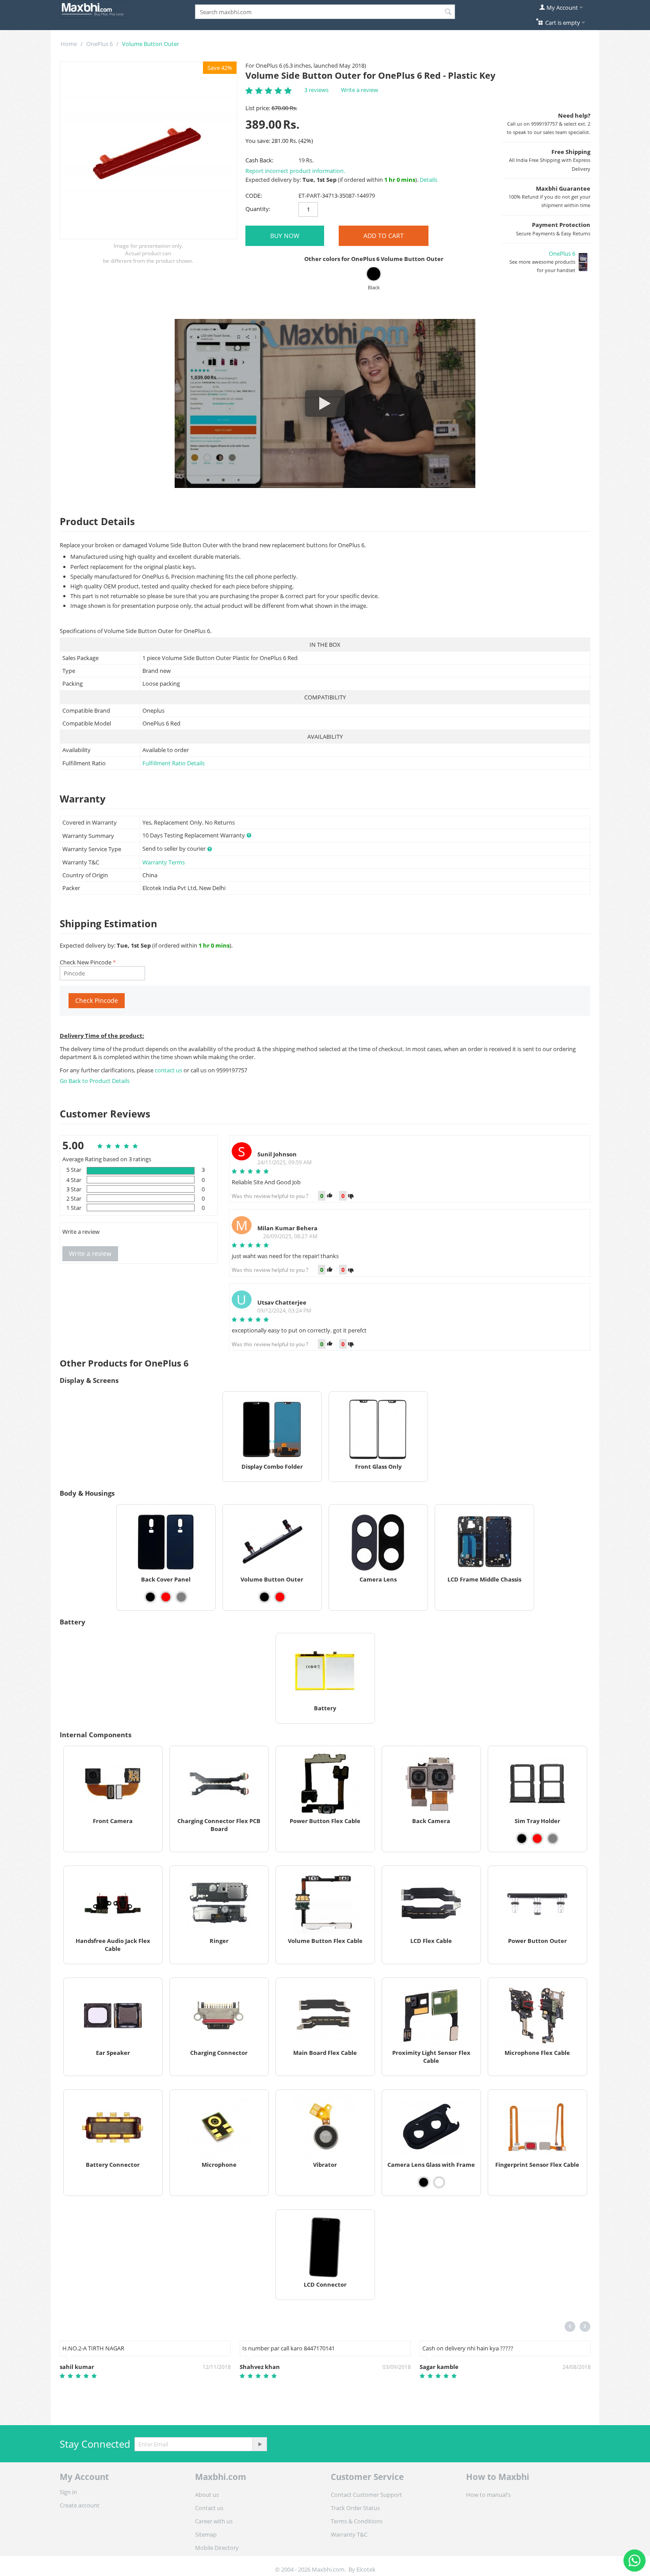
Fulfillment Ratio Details (174, 763)
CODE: (254, 196)
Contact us (209, 2508)
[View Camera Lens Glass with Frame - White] (439, 2182)
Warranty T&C (349, 2534)
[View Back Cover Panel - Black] (150, 1597)
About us (207, 2495)
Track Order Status (355, 2508)
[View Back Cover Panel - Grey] (181, 1597)
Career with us (214, 2521)
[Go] (260, 2444)
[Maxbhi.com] (93, 8)
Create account (80, 2505)
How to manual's (488, 2495)
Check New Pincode (86, 962)
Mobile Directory (217, 2548)
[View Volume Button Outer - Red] (280, 1597)
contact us (169, 1070)
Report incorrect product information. (295, 171)
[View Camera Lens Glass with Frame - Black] (424, 2182)
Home (69, 44)
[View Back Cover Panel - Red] (166, 1597)
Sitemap (206, 2534)
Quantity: (258, 209)
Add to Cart (384, 236)
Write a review (359, 90)
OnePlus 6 (99, 44)
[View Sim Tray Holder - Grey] (553, 1839)
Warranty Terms (164, 862)
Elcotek (366, 2569)
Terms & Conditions (357, 2521)
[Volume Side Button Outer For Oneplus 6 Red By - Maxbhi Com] (149, 150)
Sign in (68, 2492)
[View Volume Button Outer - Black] (264, 1597)
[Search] (448, 12)
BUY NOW (285, 236)
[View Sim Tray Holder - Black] (522, 1839)
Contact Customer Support (366, 2495)
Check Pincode (97, 1000)
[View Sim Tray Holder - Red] (537, 1839)
